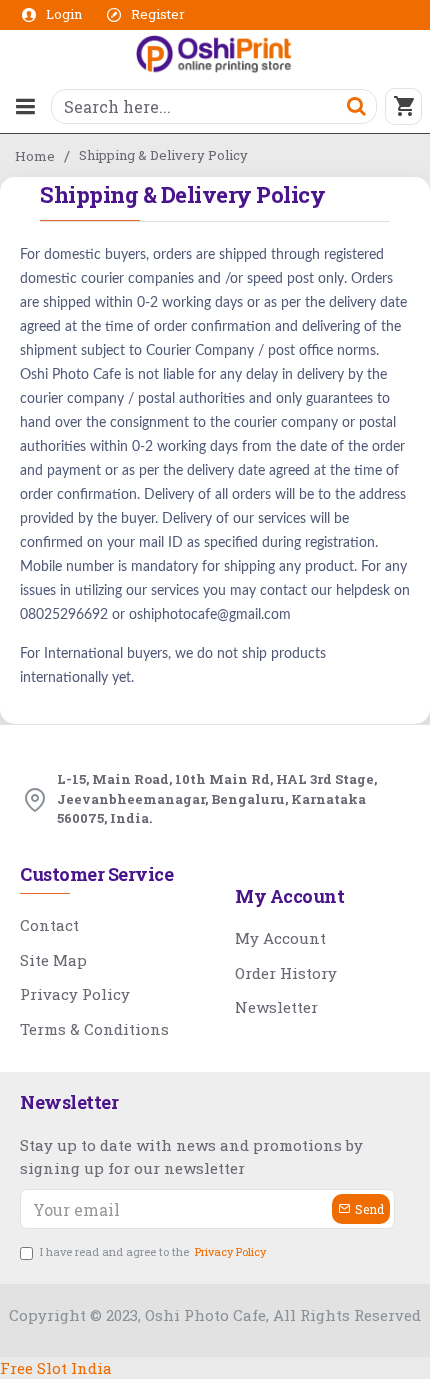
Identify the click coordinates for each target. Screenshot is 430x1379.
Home (35, 156)
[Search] (356, 106)
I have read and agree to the (153, 1251)
